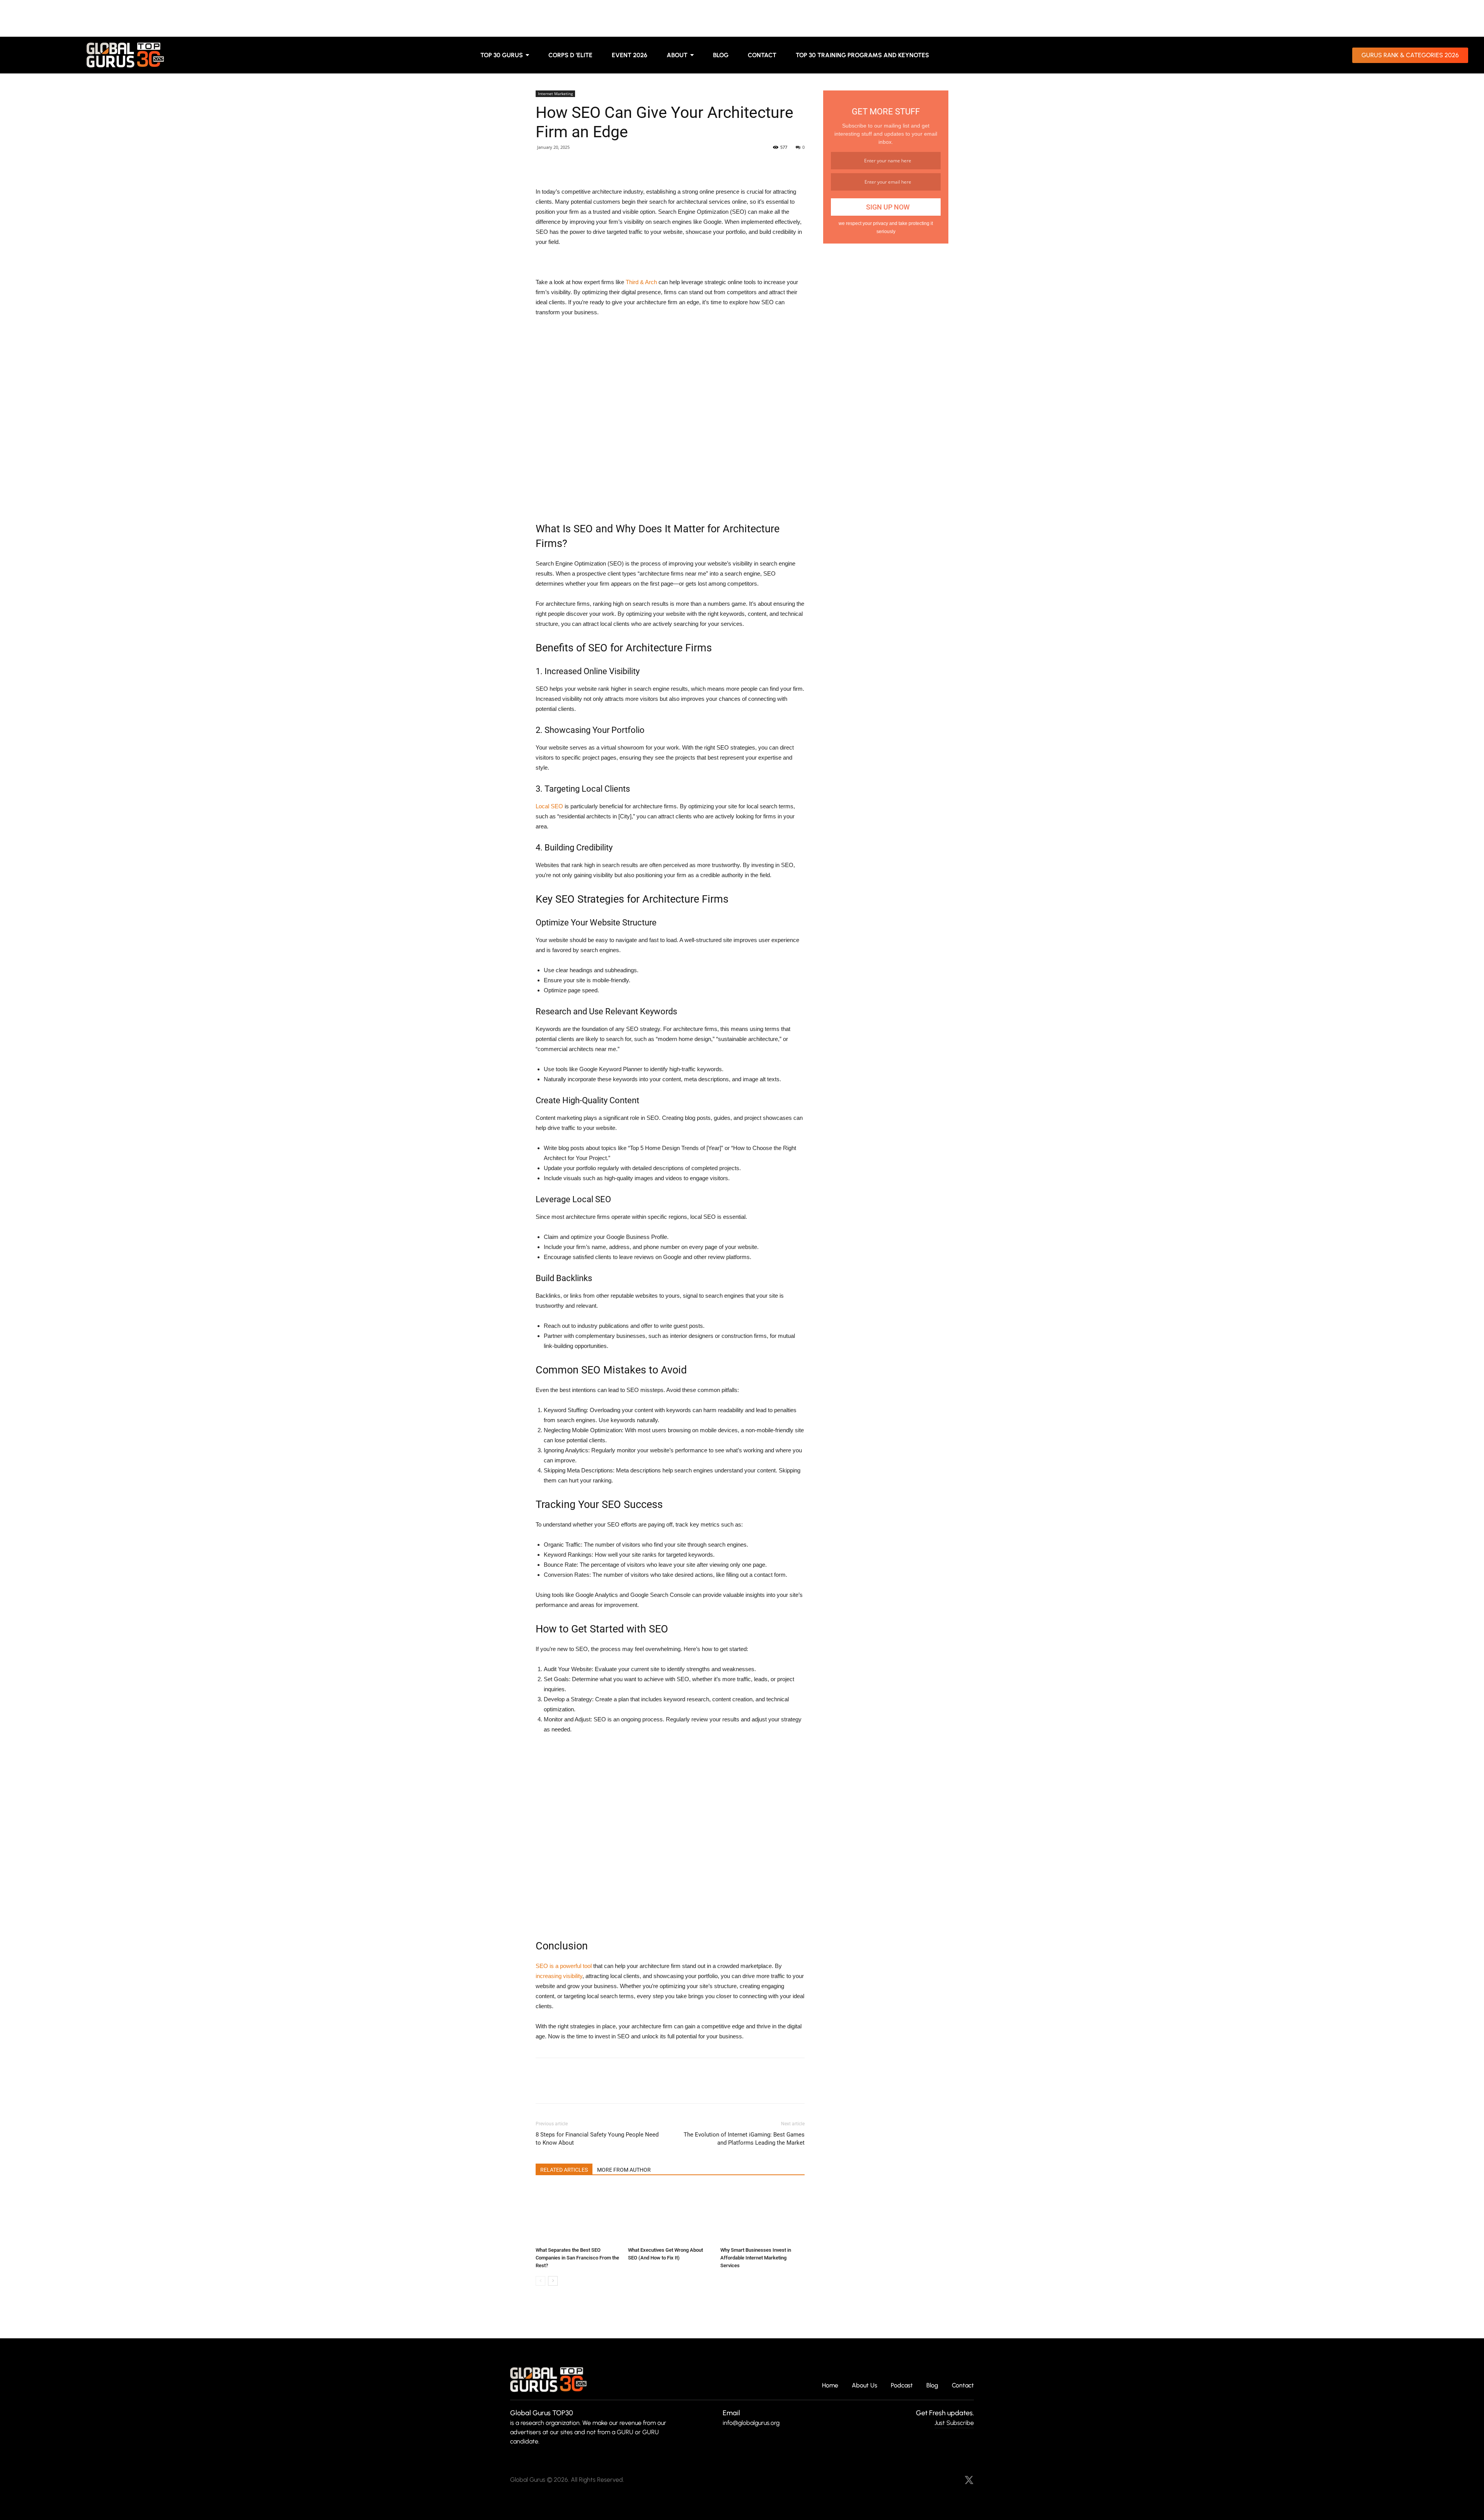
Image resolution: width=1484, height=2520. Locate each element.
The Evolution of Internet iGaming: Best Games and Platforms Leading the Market (744, 2139)
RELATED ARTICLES (564, 2170)
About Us (865, 2386)
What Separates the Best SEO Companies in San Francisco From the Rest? (577, 2258)
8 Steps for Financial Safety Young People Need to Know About (597, 2139)
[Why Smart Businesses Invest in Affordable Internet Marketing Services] (762, 2215)
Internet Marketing (555, 94)
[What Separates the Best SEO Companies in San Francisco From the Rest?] (578, 2215)
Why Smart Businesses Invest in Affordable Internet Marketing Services (756, 2258)
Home (830, 2386)
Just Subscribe (954, 2423)
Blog (932, 2386)
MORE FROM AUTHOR (624, 2170)
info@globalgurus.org (751, 2423)
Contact (963, 2386)
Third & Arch (641, 282)
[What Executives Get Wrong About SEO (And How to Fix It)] (670, 2215)
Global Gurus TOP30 (542, 2413)
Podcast (902, 2386)
